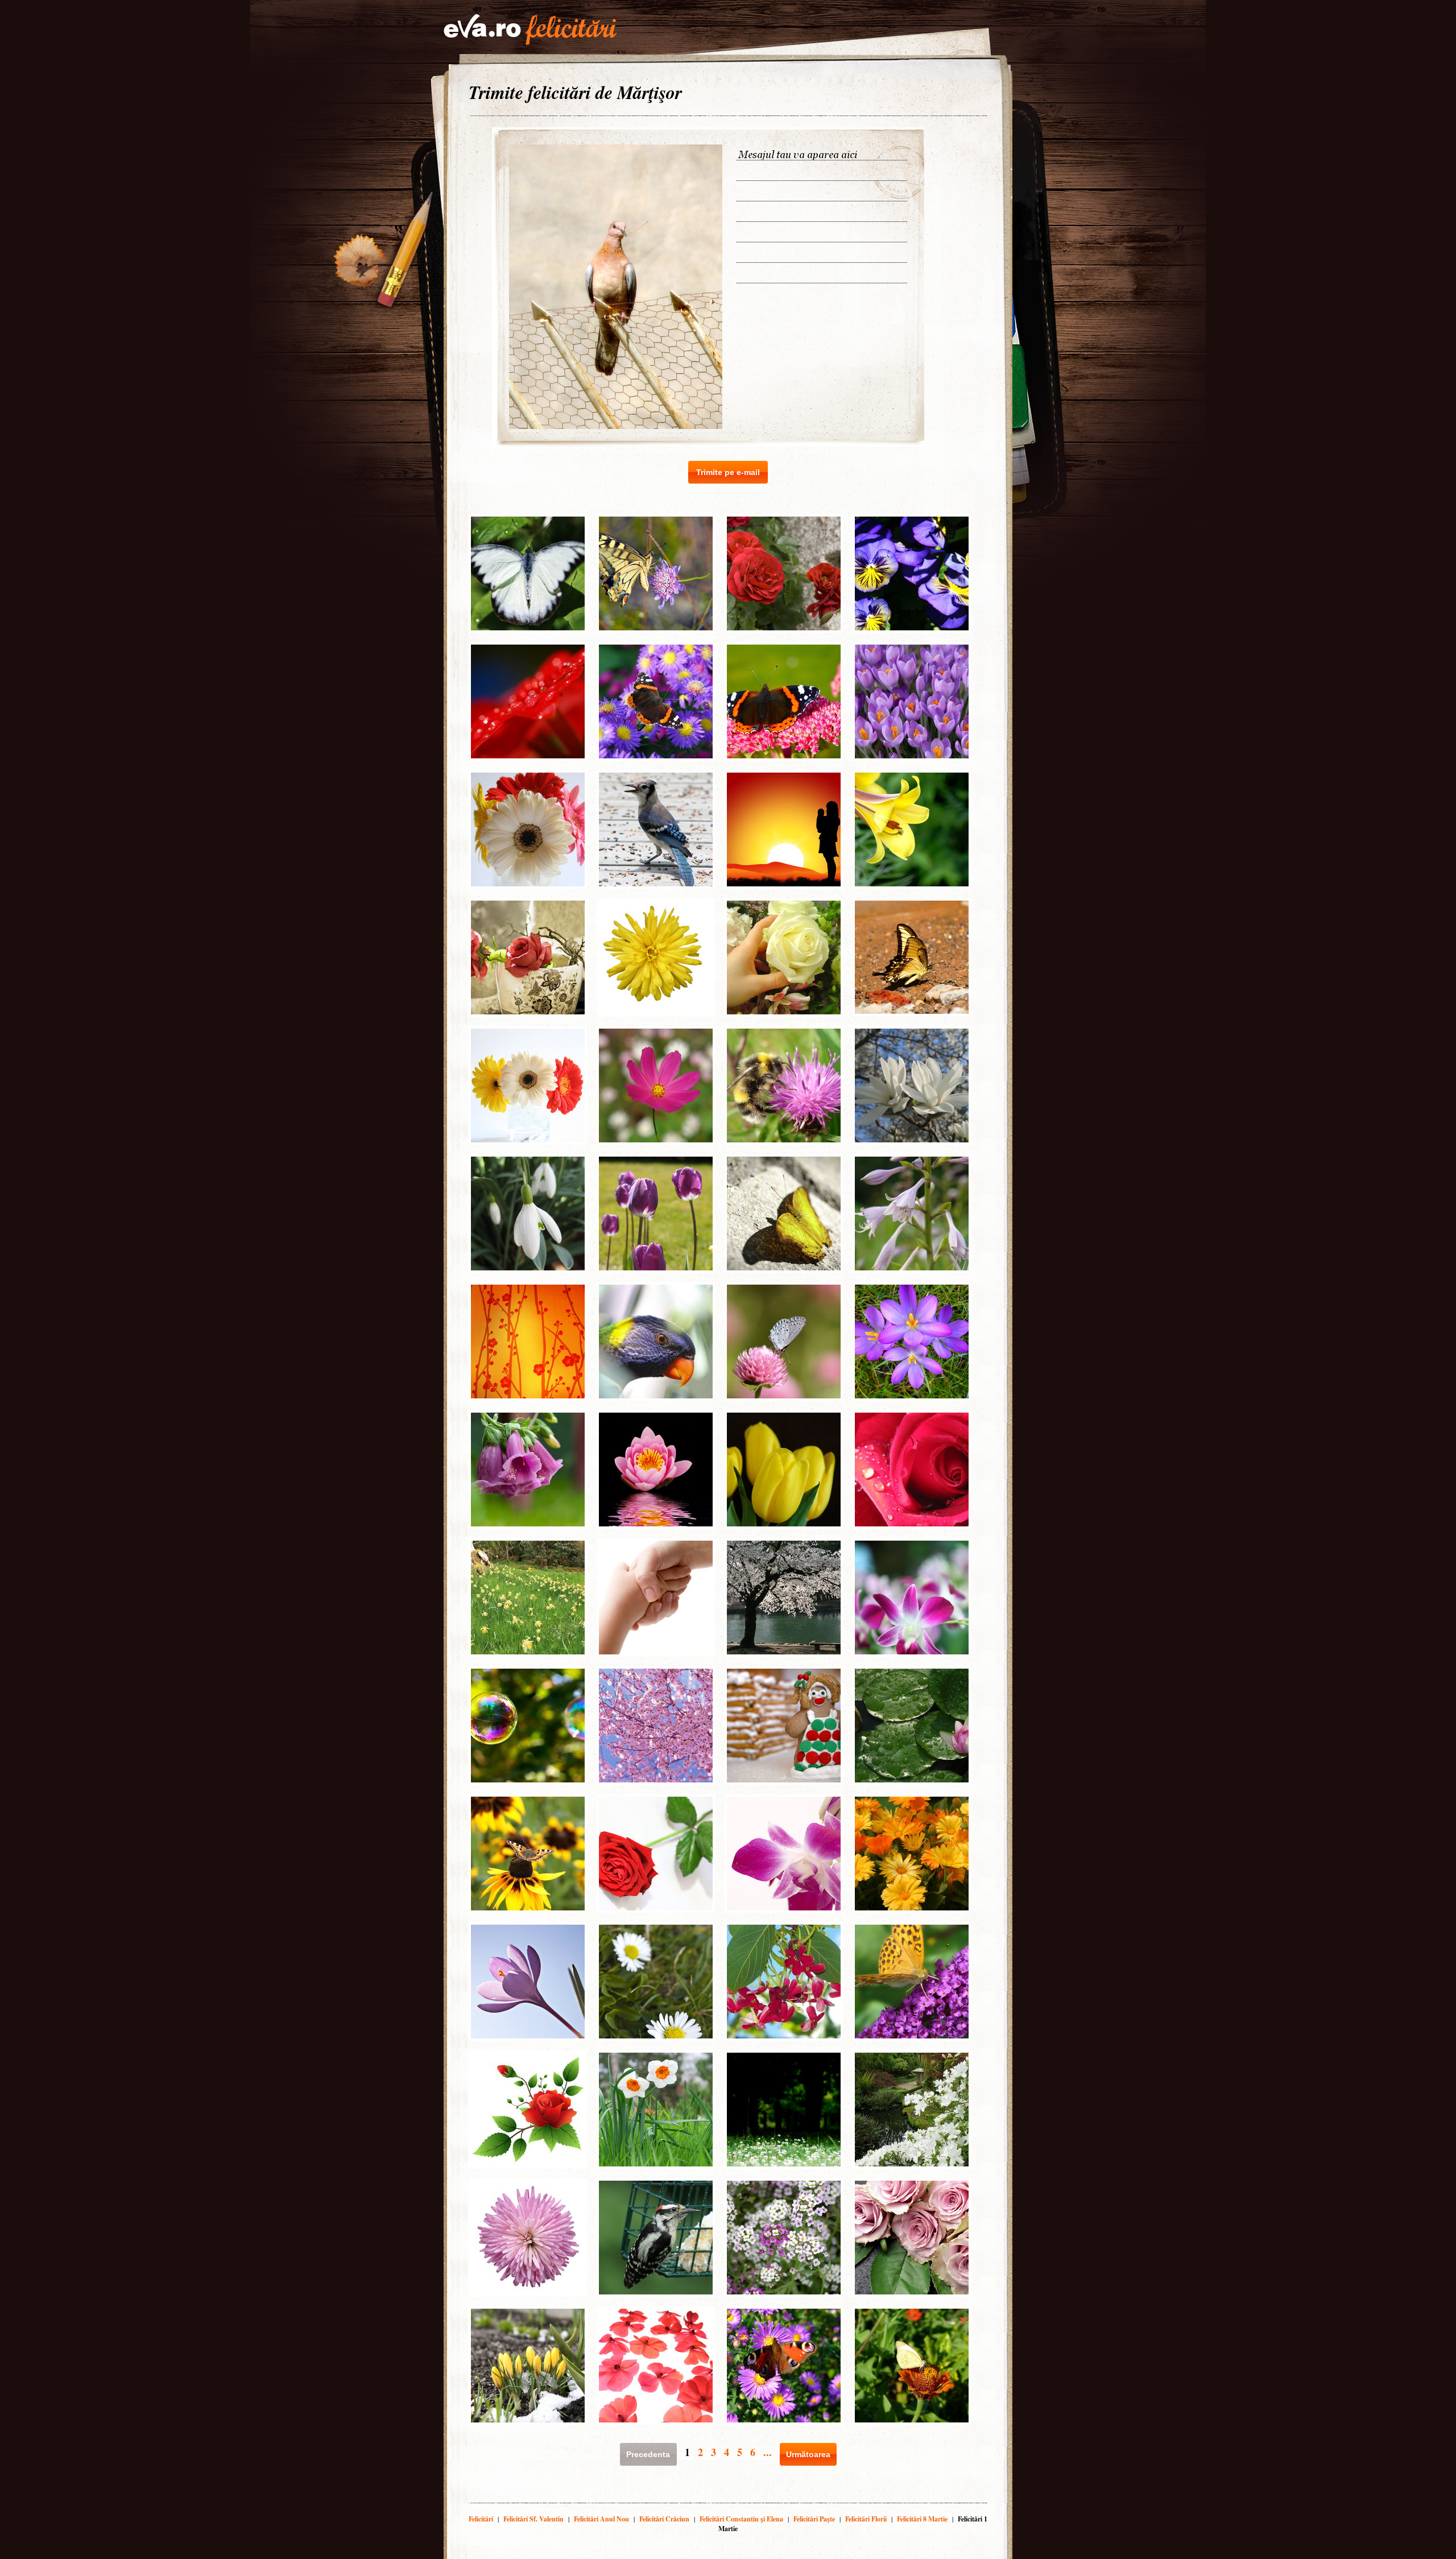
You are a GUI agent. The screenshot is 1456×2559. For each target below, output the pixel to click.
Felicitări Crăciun (664, 2519)
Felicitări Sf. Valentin (533, 2519)
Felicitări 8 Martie (922, 2519)
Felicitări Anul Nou (601, 2519)
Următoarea (808, 2454)
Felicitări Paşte (814, 2519)
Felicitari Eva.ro (530, 30)
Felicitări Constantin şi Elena (741, 2519)
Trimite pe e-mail (728, 472)
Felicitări (481, 2519)
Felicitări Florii (866, 2519)
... (768, 2452)
